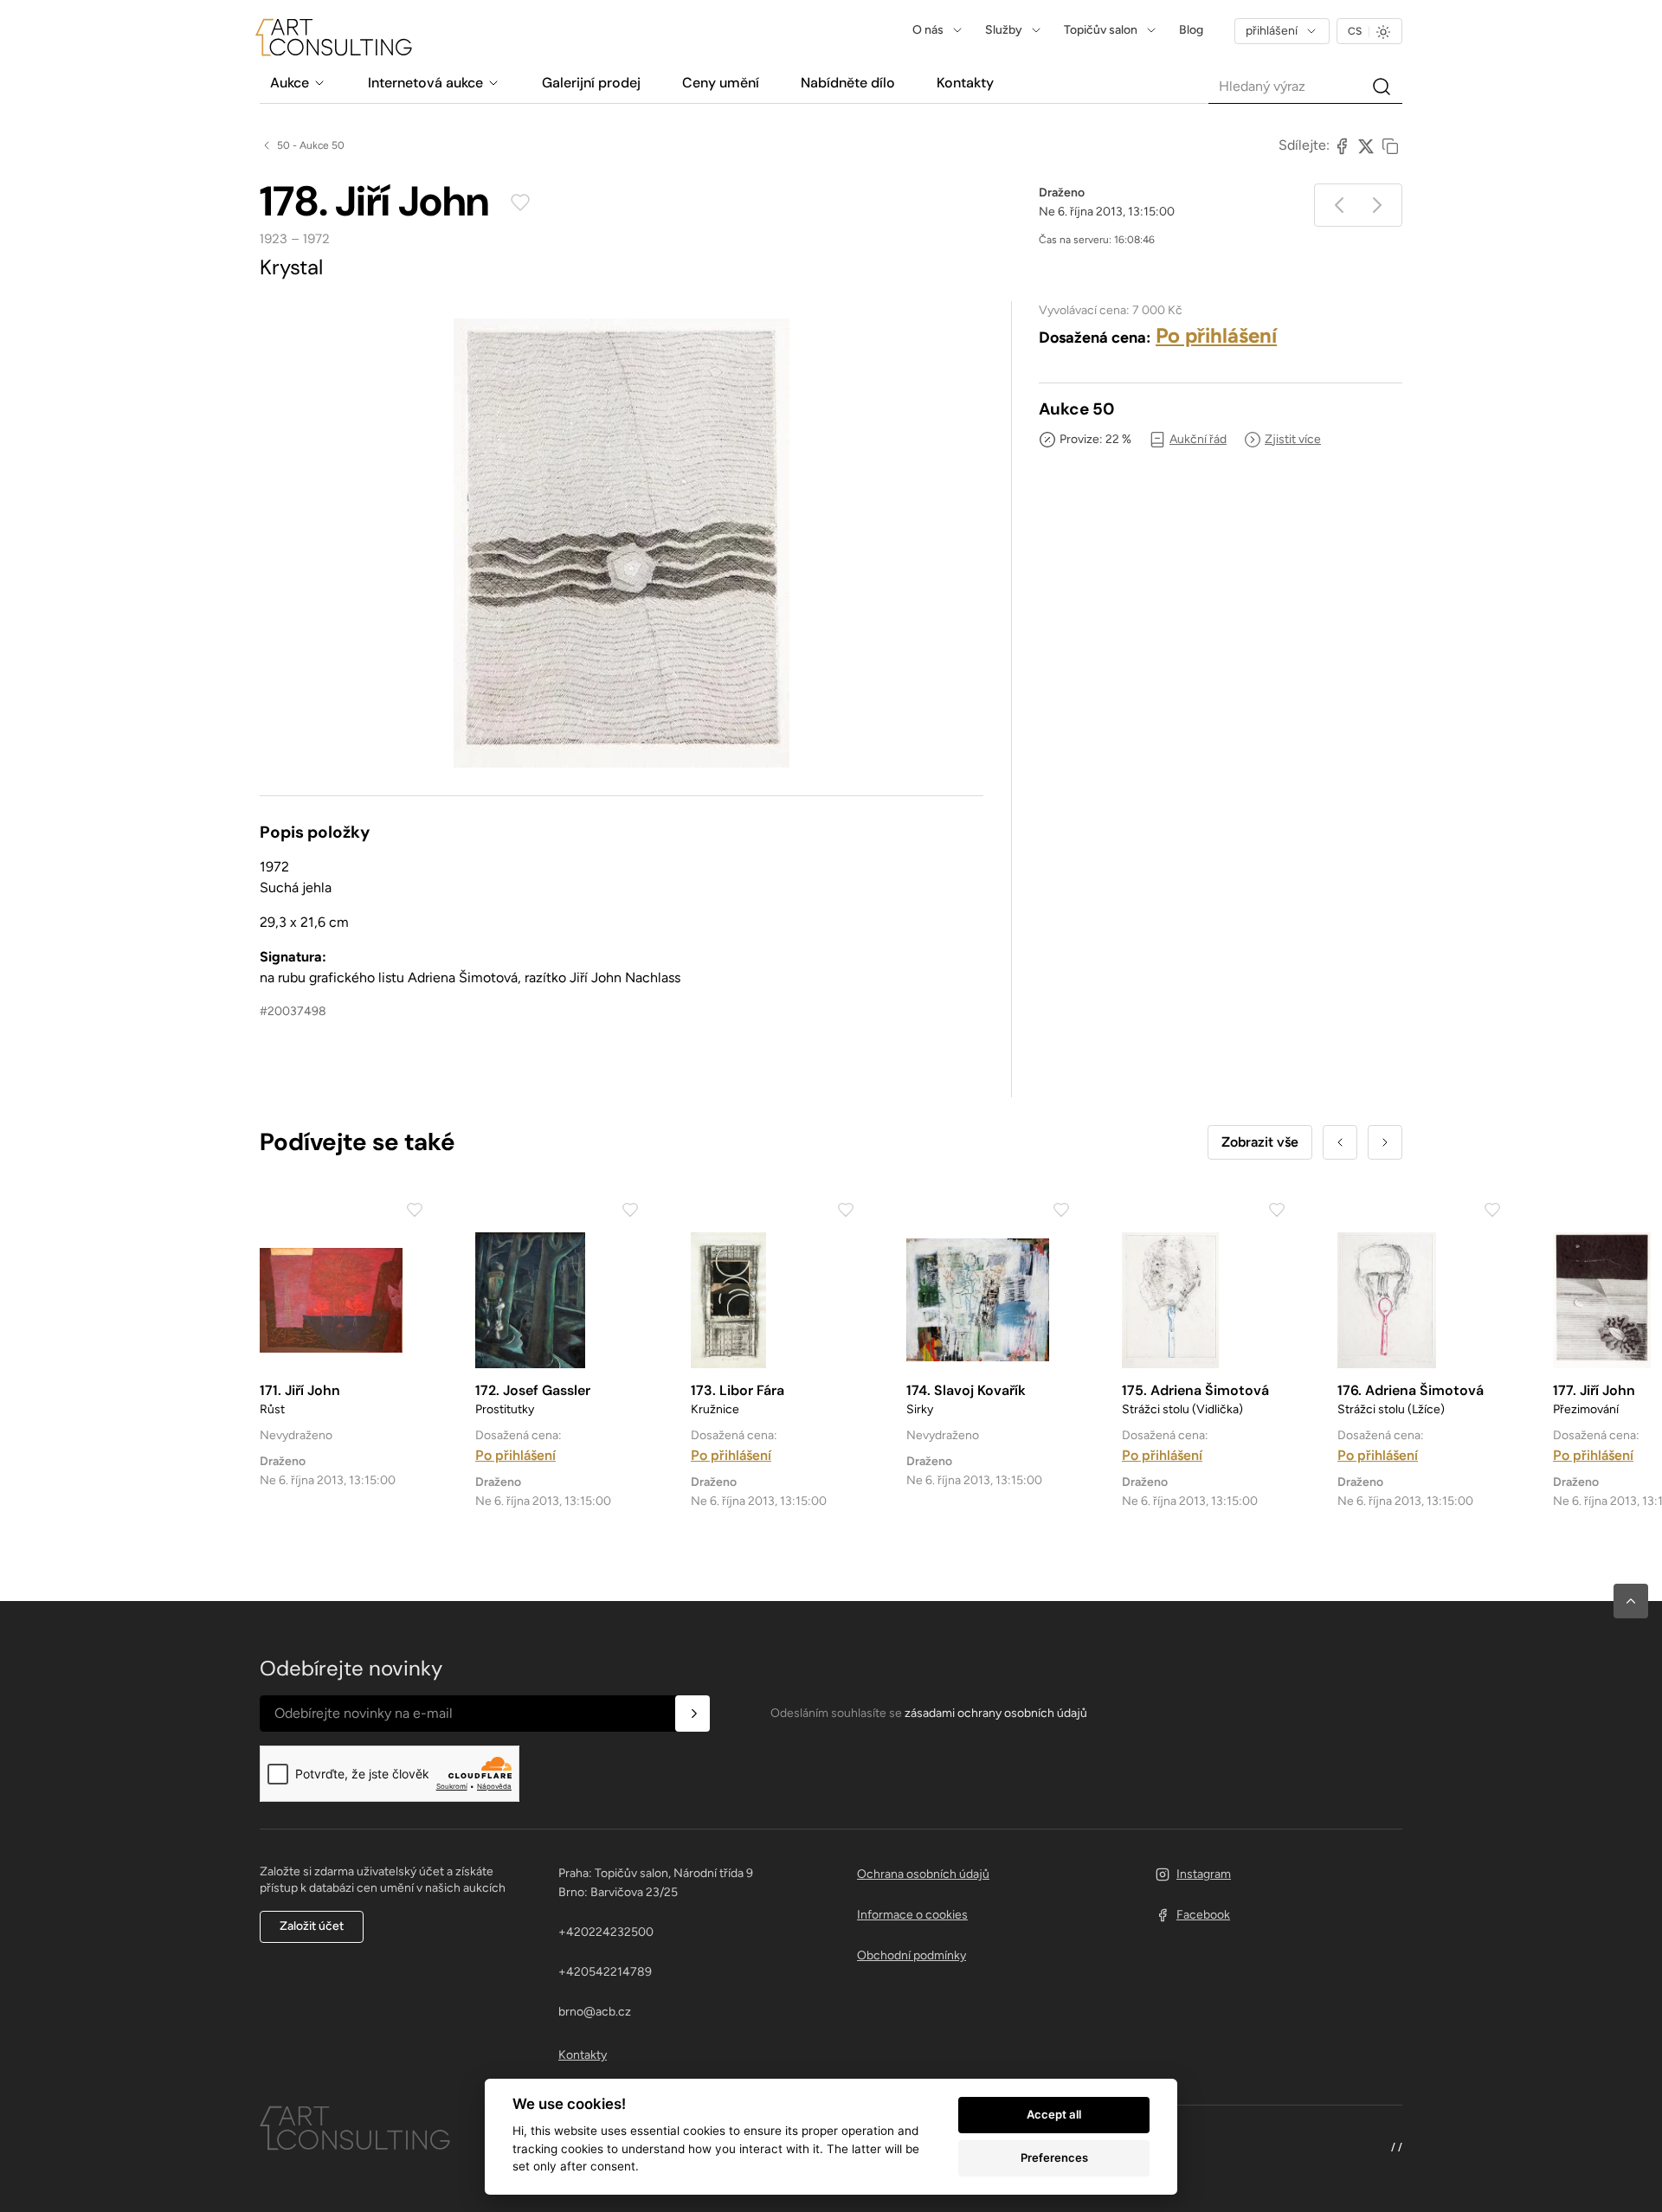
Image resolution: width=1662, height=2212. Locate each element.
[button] (1631, 1601)
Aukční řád (1198, 439)
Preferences (1054, 2157)
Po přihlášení (1216, 335)
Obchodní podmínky (912, 1955)
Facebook (1203, 1915)
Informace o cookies (912, 1915)
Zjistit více (1293, 439)
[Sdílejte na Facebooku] (1342, 145)
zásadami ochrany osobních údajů (996, 1713)
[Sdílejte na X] (1366, 145)
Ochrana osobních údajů (923, 1874)
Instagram (1204, 1874)
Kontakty (583, 2055)
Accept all (1054, 2114)
